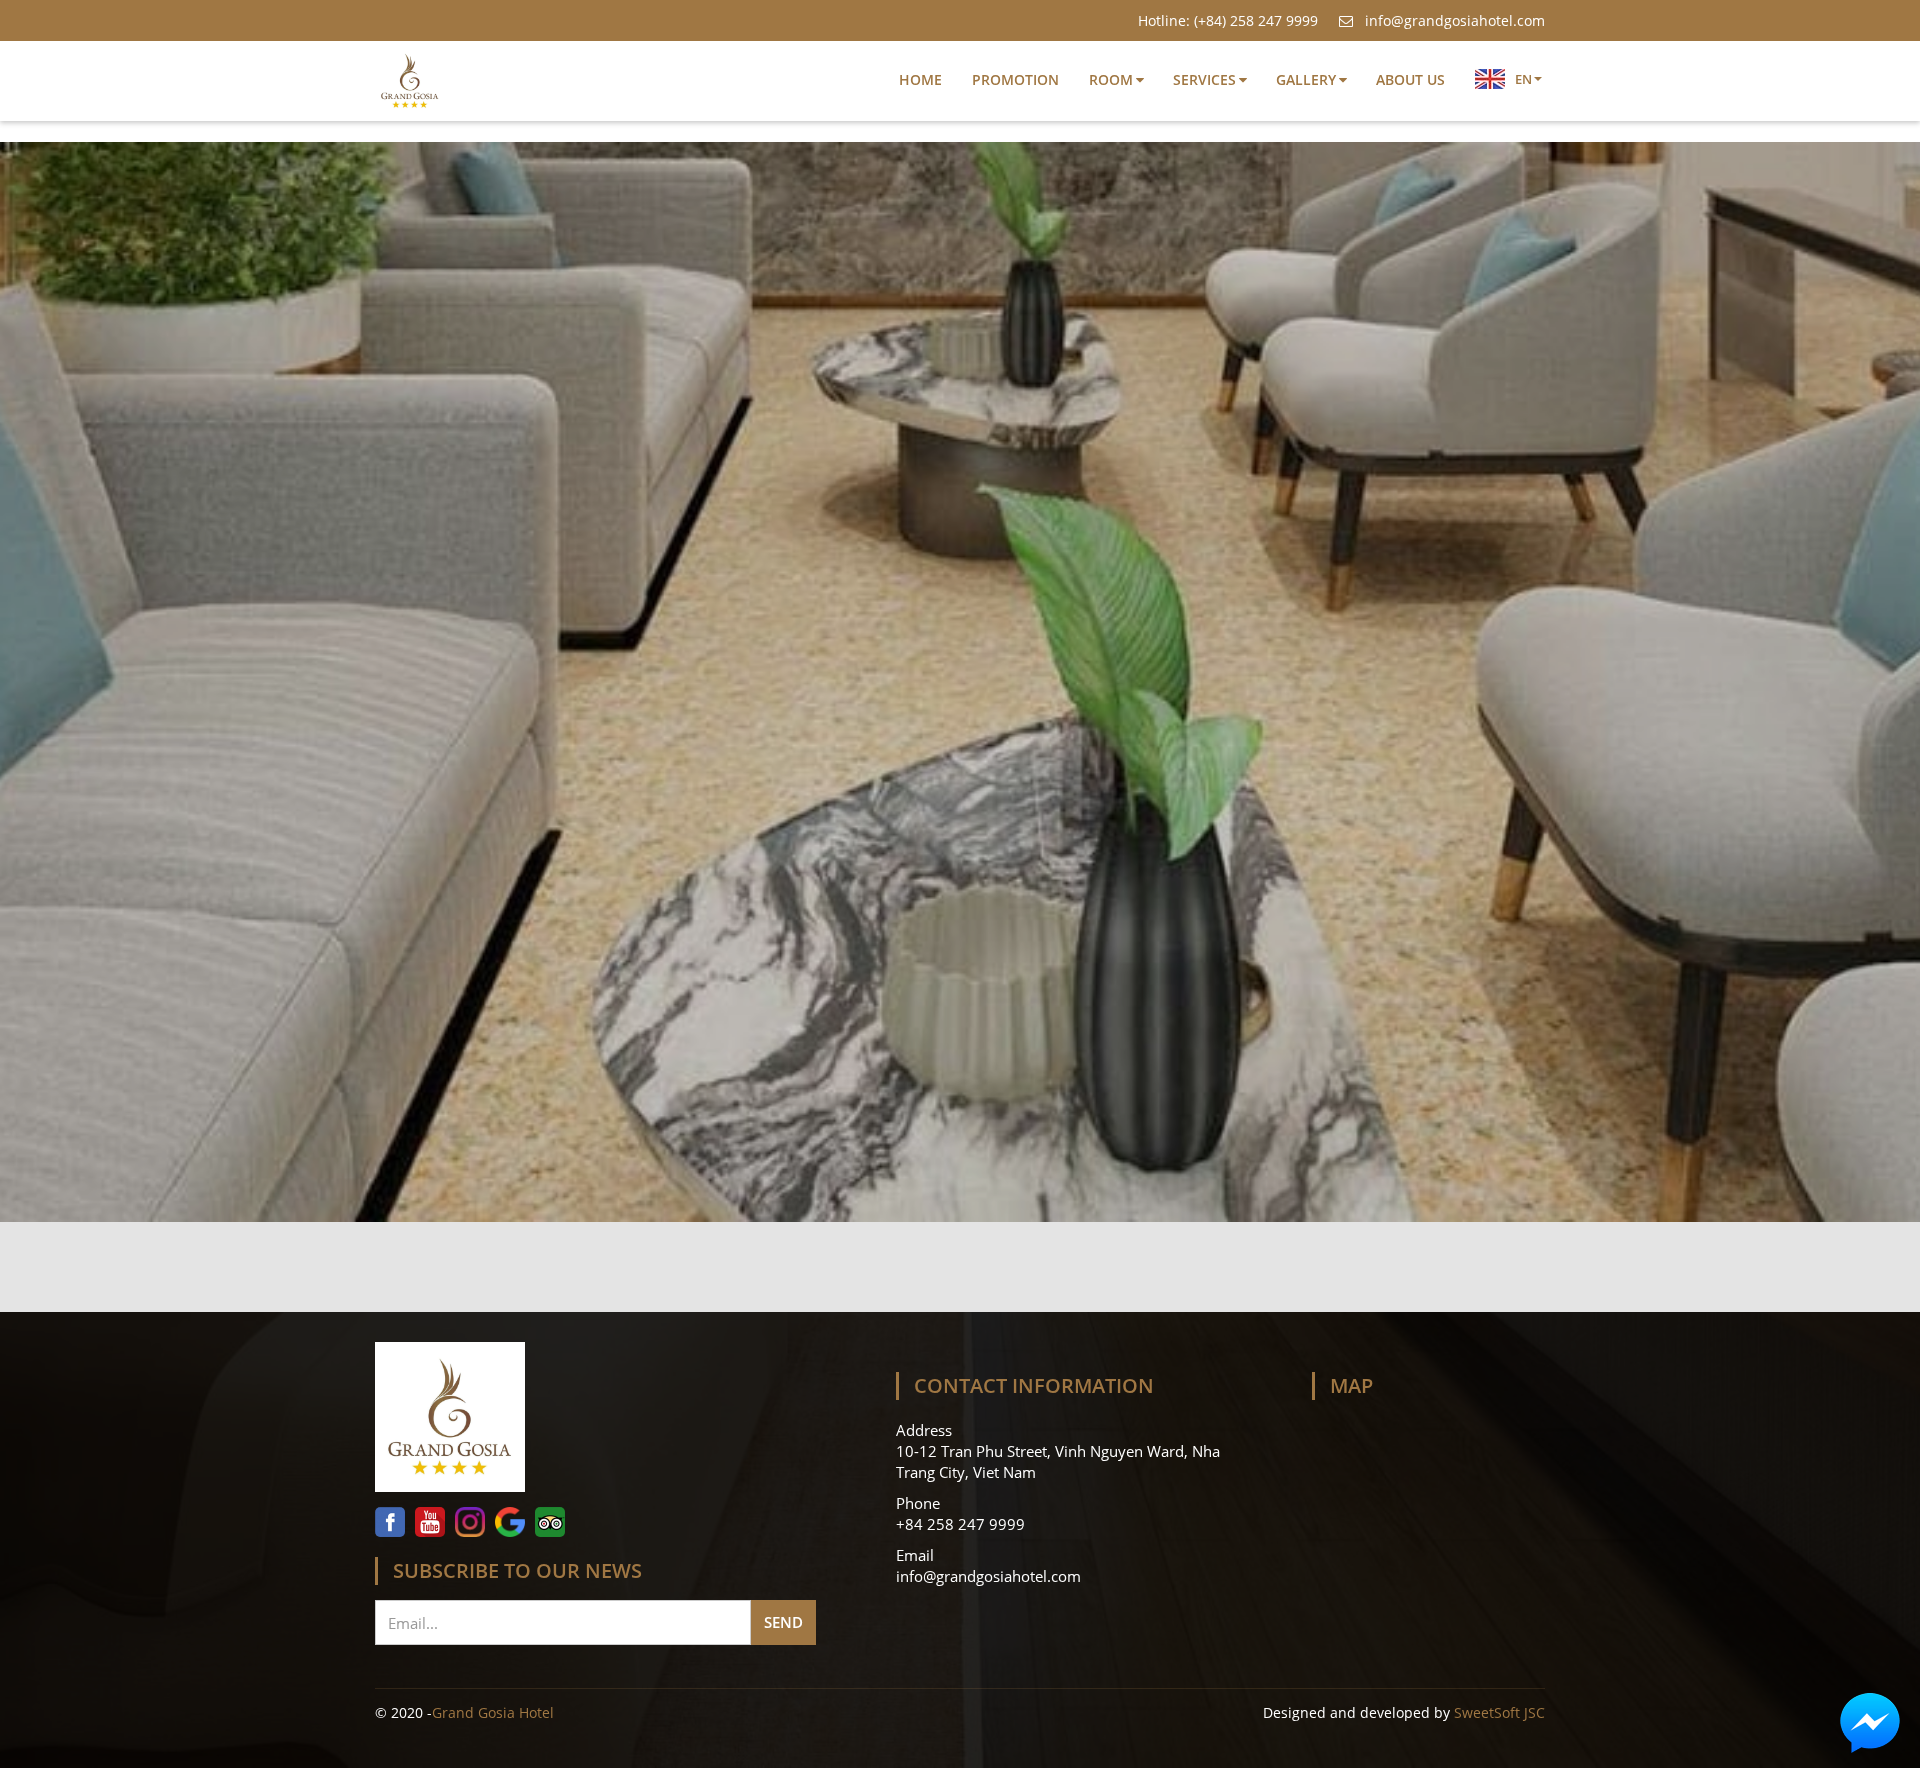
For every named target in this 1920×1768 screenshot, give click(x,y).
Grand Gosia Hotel (493, 1713)
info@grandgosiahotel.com (1453, 20)
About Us (1410, 79)
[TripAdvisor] (550, 1522)
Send (783, 1622)
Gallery (1306, 79)
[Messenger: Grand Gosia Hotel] (1870, 1723)
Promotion (1015, 79)
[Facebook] (392, 1522)
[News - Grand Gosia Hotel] (410, 81)
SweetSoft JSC (1499, 1713)
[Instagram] (470, 1522)
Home (920, 79)
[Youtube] (430, 1522)
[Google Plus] (510, 1522)
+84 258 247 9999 (962, 1524)
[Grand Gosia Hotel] (595, 1422)
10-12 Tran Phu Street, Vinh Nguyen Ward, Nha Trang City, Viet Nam (1058, 1461)
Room (1111, 79)
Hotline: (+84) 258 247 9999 (1228, 20)
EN (1523, 79)
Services (1204, 79)
